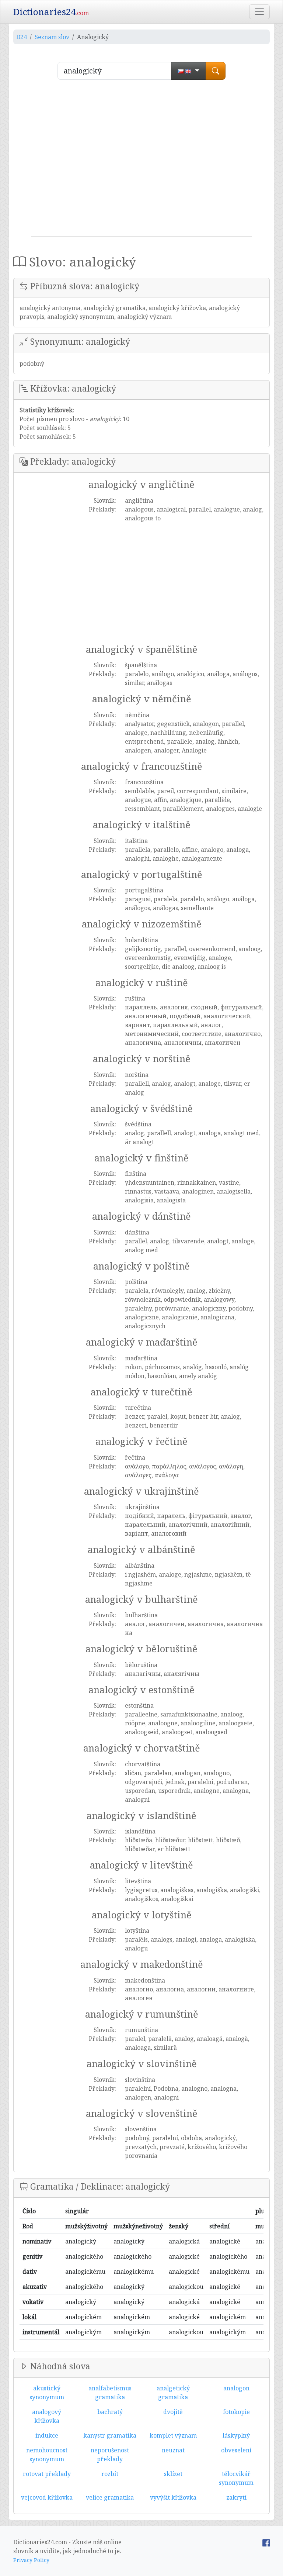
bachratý (110, 2412)
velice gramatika (110, 2497)
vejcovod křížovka (47, 2497)
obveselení (236, 2450)
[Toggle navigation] (259, 12)
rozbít (110, 2474)
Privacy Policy (31, 2560)
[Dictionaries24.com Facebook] (266, 2542)
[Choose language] (188, 71)
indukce (47, 2435)
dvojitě (173, 2412)
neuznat (173, 2450)
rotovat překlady (47, 2474)
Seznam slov (52, 37)
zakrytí (236, 2497)
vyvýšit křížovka (173, 2497)
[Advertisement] (141, 161)
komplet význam (173, 2435)
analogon (236, 2388)
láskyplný (236, 2435)
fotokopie (236, 2412)
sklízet (173, 2474)
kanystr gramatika (110, 2435)
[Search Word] (216, 71)
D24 (22, 37)
